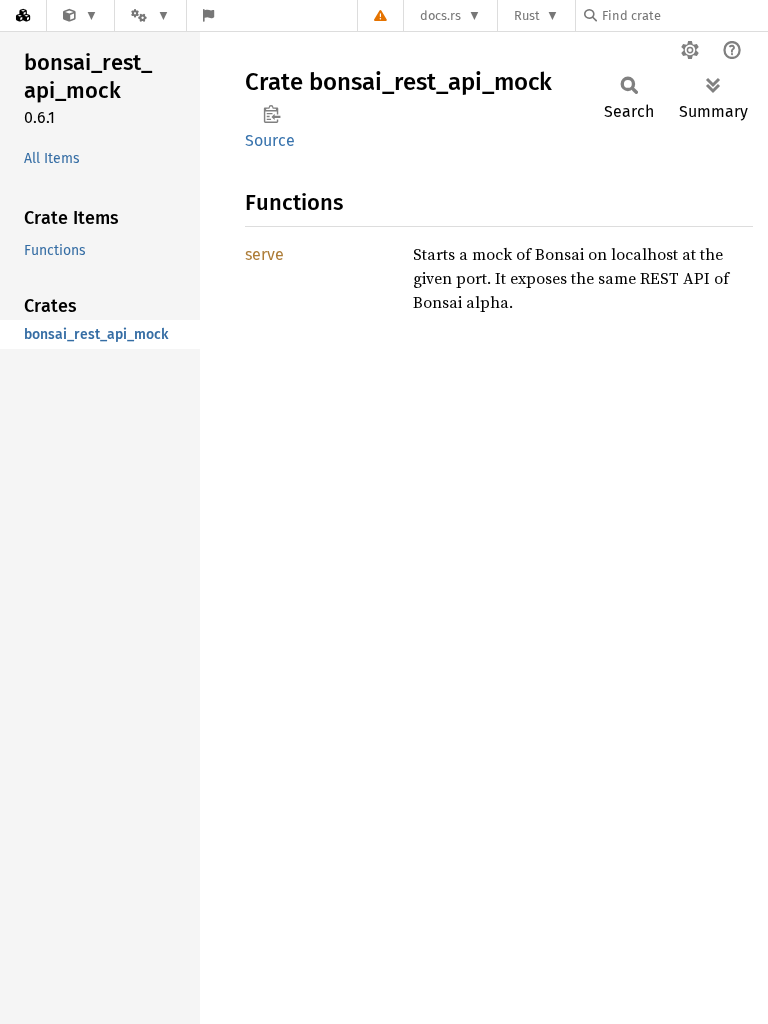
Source (270, 140)
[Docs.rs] (23, 15)
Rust (527, 15)
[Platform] (150, 15)
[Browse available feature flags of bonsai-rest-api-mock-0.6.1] (208, 15)
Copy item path (271, 114)
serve (264, 254)
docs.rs (440, 15)
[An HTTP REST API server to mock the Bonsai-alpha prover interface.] (80, 15)
